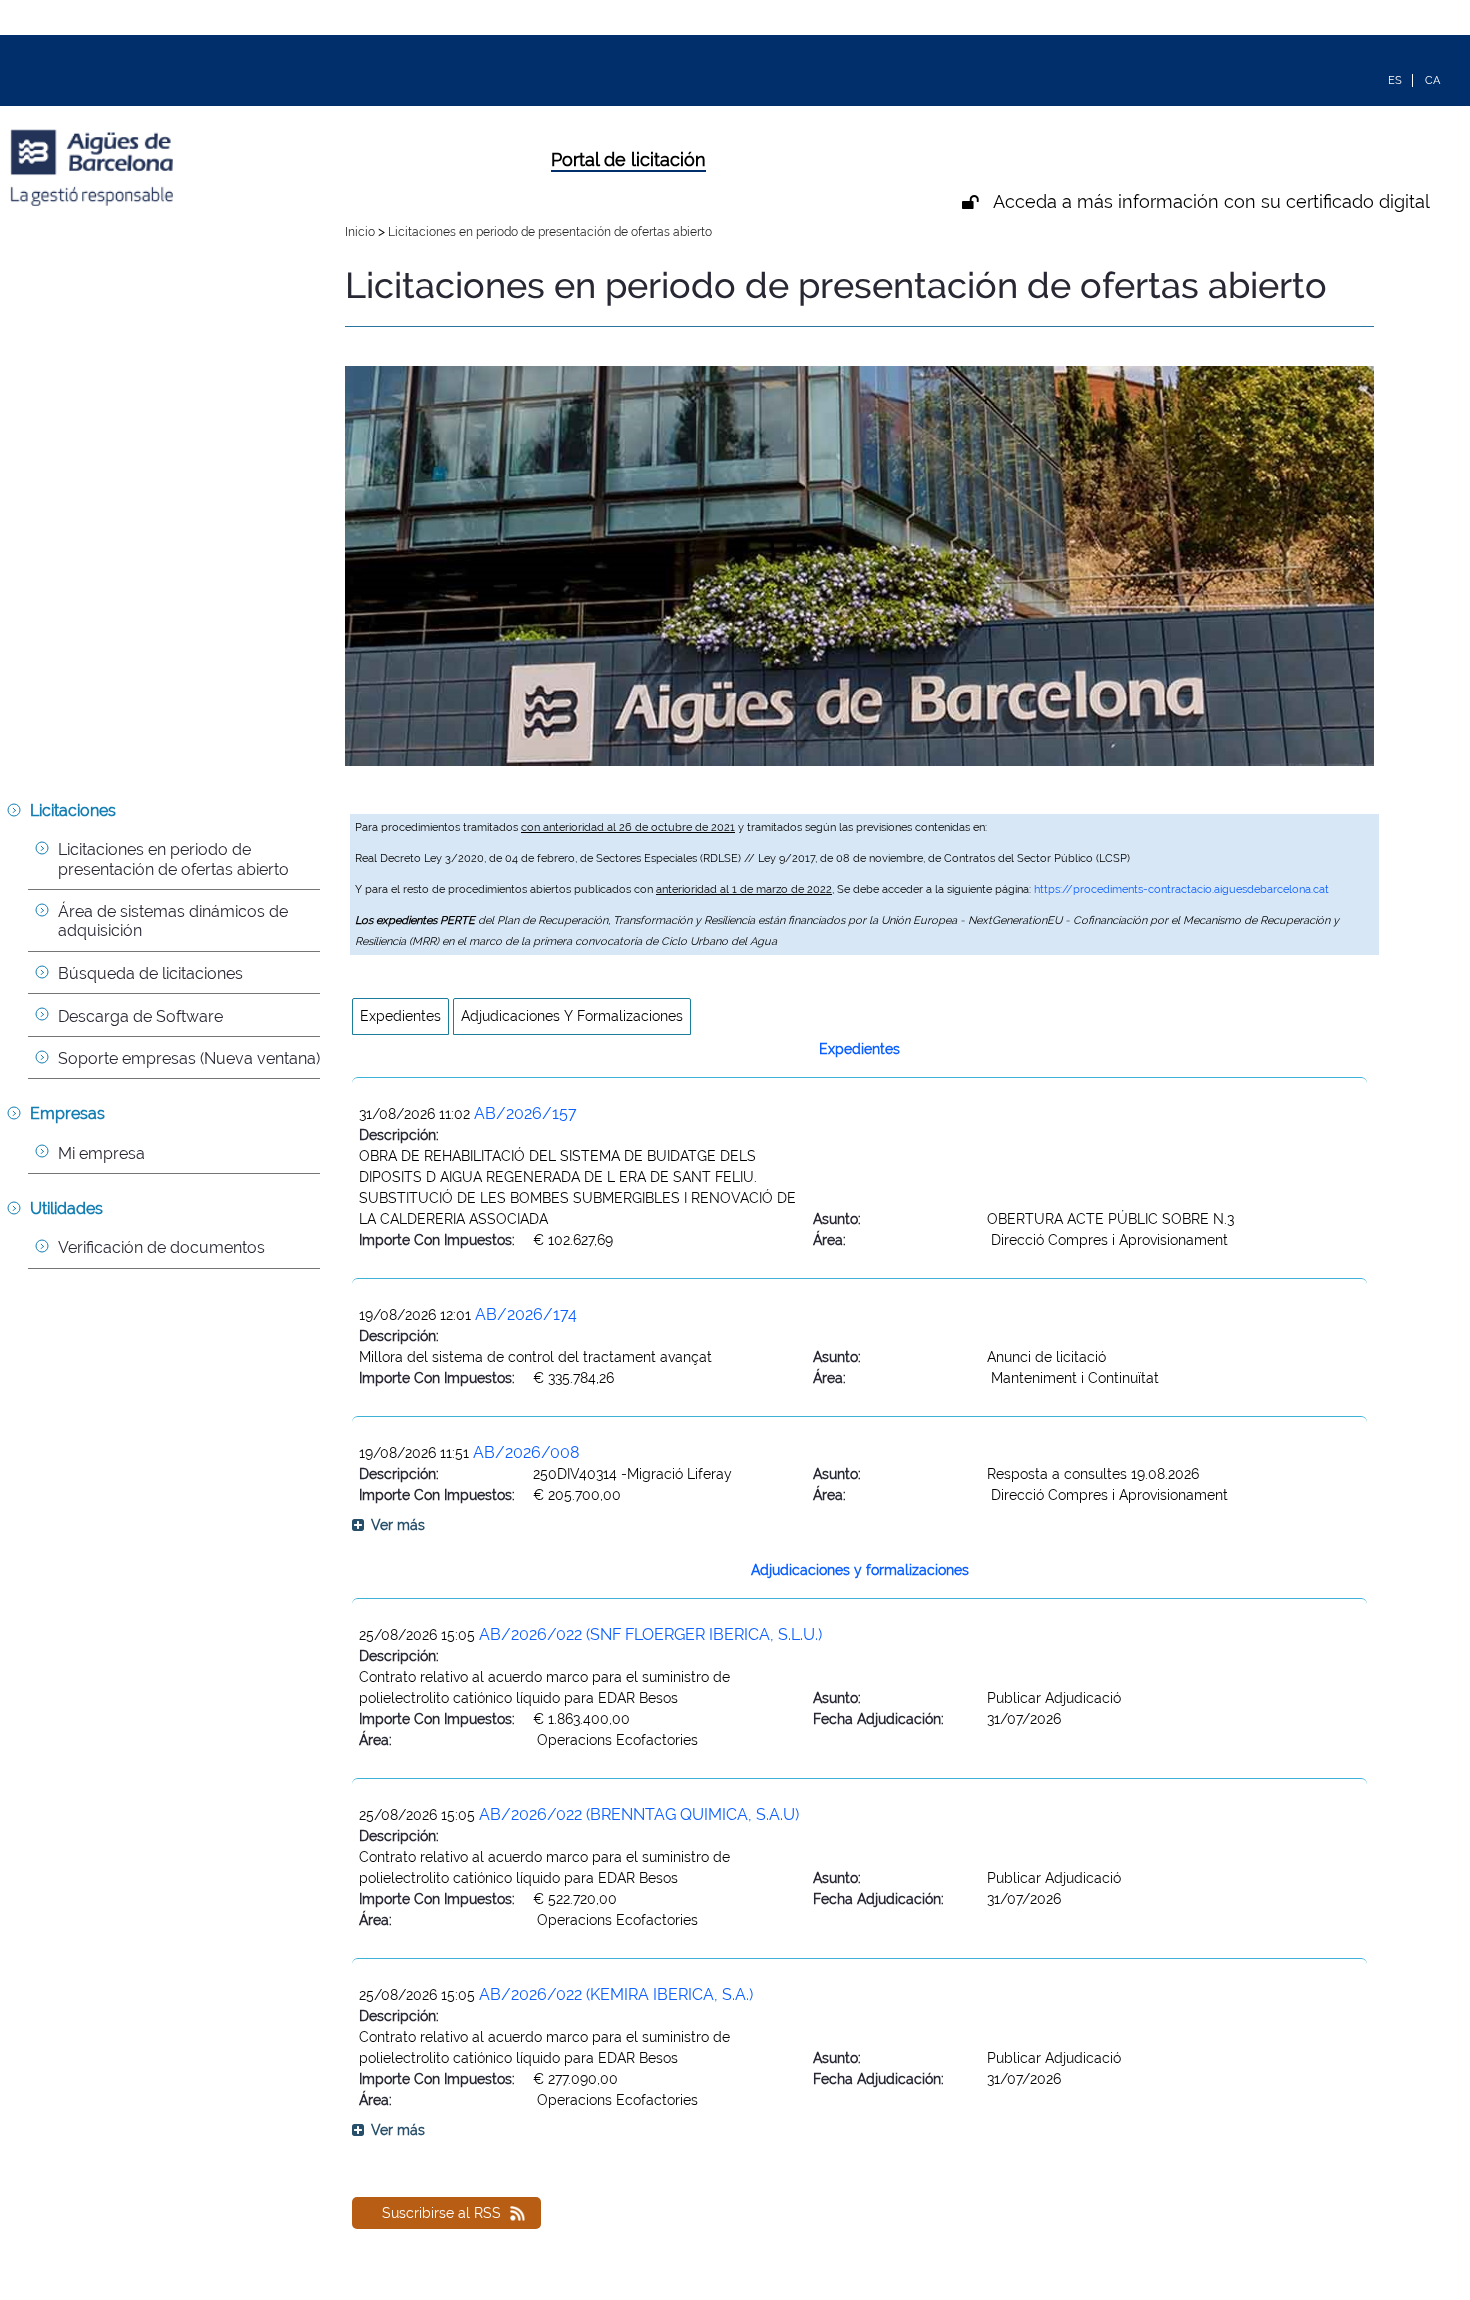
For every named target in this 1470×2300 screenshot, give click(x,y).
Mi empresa (101, 1153)
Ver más (398, 1525)
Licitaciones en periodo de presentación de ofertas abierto (173, 859)
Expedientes (400, 1016)
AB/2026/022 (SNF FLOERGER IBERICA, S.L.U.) (650, 1634)
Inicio (361, 231)
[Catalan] (1432, 79)
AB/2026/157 (525, 1113)
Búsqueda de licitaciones (150, 973)
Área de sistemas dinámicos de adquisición (175, 921)
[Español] (1395, 79)
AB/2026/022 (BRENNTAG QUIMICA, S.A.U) (639, 1814)
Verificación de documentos (161, 1247)
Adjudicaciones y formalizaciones (572, 1016)
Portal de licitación (628, 159)
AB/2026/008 (526, 1452)
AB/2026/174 (526, 1314)
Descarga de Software (140, 1016)
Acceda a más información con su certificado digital (1211, 201)
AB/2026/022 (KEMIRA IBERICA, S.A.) (616, 1994)
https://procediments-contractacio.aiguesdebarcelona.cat (1181, 889)
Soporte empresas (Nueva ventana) (189, 1058)
